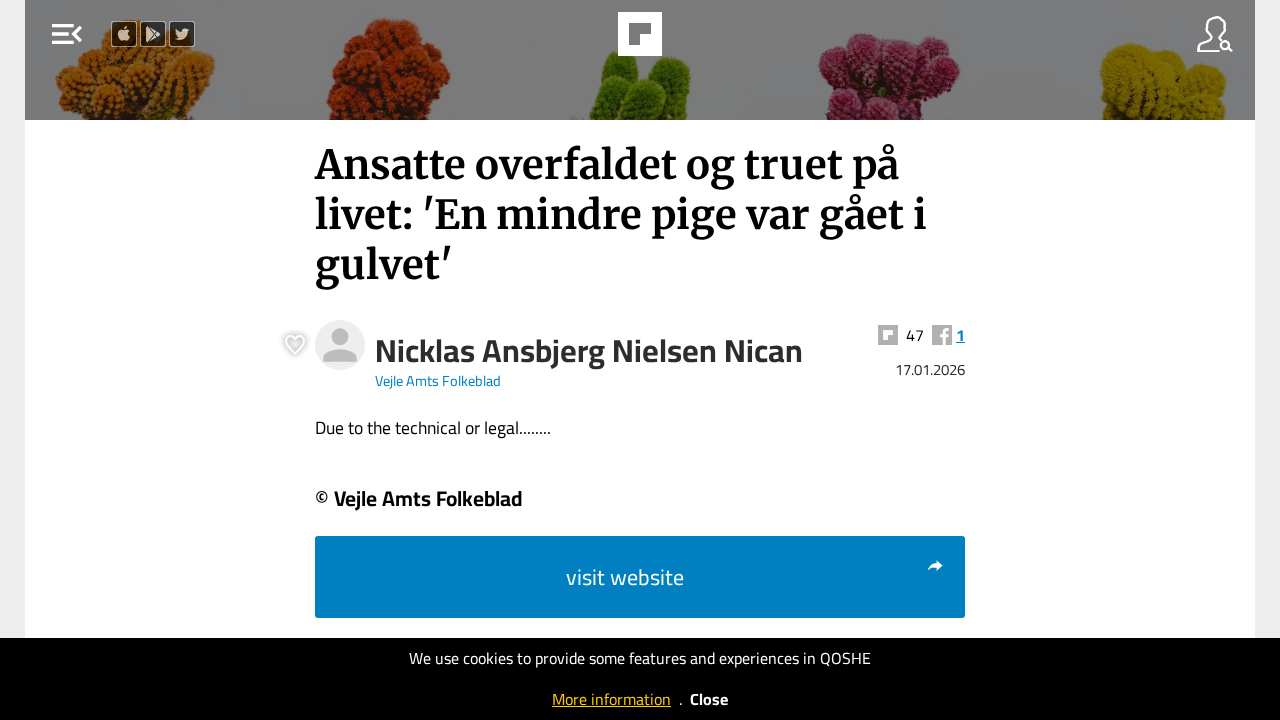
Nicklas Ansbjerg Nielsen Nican (589, 350)
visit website (625, 577)
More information (611, 699)
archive (691, 40)
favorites (585, 40)
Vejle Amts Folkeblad (438, 380)
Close (709, 699)
